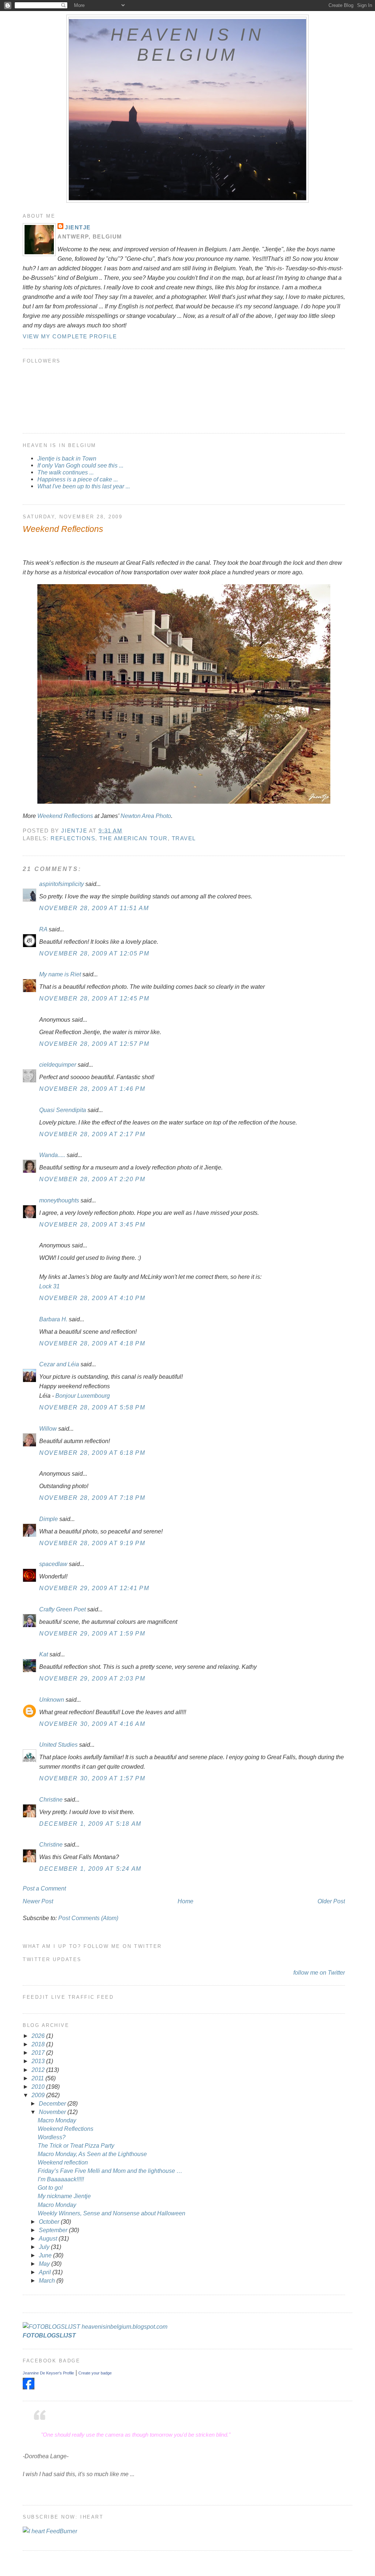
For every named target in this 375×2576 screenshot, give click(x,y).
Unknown (52, 1700)
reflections (73, 838)
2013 (39, 2061)
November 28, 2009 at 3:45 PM (92, 1224)
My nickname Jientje (64, 2196)
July (45, 2247)
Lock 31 (49, 1286)
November (53, 2112)
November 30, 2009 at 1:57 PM (92, 1778)
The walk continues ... (66, 472)
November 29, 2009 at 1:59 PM (92, 1633)
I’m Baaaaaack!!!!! (61, 2179)
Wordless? (52, 2137)
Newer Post (38, 1901)
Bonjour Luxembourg (83, 1396)
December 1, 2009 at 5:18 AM (90, 1824)
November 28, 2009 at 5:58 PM (92, 1407)
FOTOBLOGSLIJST (49, 2335)
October (50, 2222)
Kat (44, 1654)
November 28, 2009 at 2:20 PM (92, 1179)
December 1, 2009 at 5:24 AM (90, 1869)
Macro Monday (57, 2120)
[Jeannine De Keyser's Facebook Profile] (29, 2387)
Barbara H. (53, 1319)
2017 (39, 2053)
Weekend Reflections (65, 816)
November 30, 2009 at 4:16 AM (92, 1724)
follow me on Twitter (319, 1972)
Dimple (49, 1519)
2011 (38, 2078)
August (49, 2238)
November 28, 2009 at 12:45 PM (94, 998)
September (54, 2230)
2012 (39, 2070)
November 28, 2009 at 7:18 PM (92, 1498)
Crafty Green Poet (62, 1609)
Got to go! (50, 2188)
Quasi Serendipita (63, 1110)
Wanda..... (52, 1155)
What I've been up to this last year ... (84, 486)
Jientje (78, 227)
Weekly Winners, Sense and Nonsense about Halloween (112, 2213)
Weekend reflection (63, 2162)
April (46, 2272)
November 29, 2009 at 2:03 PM (92, 1678)
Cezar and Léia (59, 1364)
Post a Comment (44, 1888)
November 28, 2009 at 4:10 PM (92, 1298)
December (53, 2103)
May (45, 2264)
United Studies (58, 1745)
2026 (39, 2036)
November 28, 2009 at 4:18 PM (92, 1343)
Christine (51, 1799)
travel (184, 838)
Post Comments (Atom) (88, 1918)
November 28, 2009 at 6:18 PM (92, 1453)
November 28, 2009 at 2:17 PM (92, 1134)
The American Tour (133, 838)
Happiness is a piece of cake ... (78, 479)
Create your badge (95, 2373)
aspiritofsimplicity (62, 884)
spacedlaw (53, 1564)
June (46, 2255)
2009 (39, 2095)
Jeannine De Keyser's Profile (48, 2373)
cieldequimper (58, 1064)
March (48, 2280)
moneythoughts (59, 1200)
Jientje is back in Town (67, 458)
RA (43, 929)
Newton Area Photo (146, 816)
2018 (39, 2044)
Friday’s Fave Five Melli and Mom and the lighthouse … (110, 2171)
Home (185, 1901)
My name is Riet (60, 974)
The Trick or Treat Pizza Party (76, 2145)
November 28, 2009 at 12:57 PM (94, 1044)
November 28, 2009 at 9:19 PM (92, 1543)
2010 (39, 2087)
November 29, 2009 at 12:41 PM (94, 1588)
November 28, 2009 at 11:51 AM (94, 908)
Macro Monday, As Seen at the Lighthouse (92, 2154)
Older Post (331, 1901)
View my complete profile (70, 336)
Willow (48, 1428)
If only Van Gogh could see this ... (80, 465)
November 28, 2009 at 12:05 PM (94, 953)
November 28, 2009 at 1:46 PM (92, 1089)
